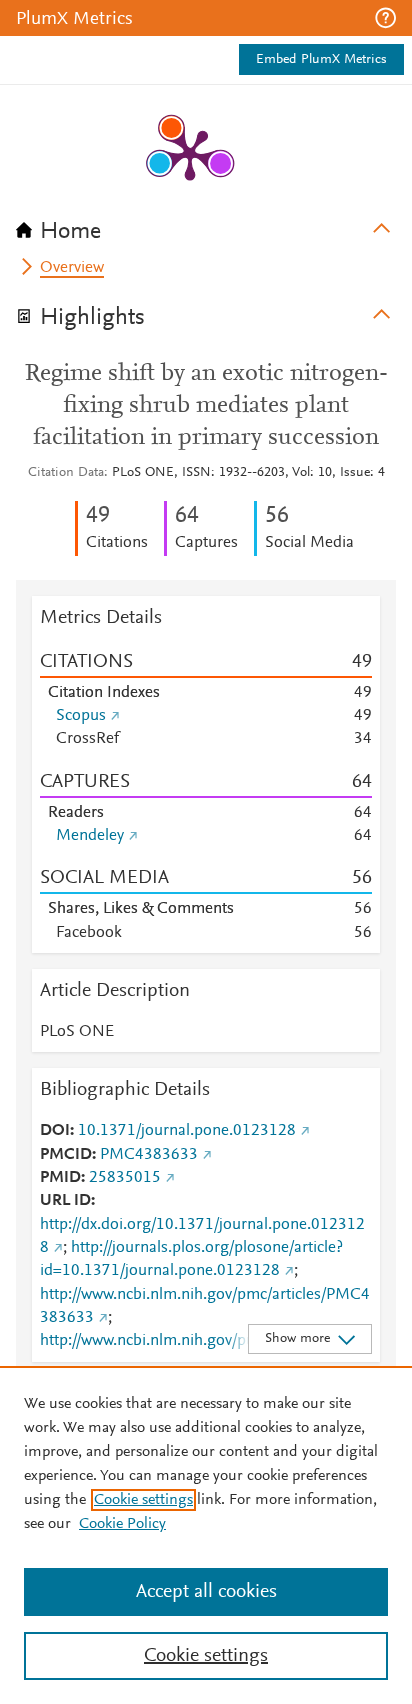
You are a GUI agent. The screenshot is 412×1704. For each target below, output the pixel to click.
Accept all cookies (206, 1592)
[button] (385, 18)
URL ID (65, 1201)
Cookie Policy (122, 1524)
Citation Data (66, 473)
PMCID (66, 1155)
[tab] (206, 225)
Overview (72, 268)
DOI (55, 1131)
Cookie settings (143, 1500)
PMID (60, 1178)
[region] (206, 1535)
